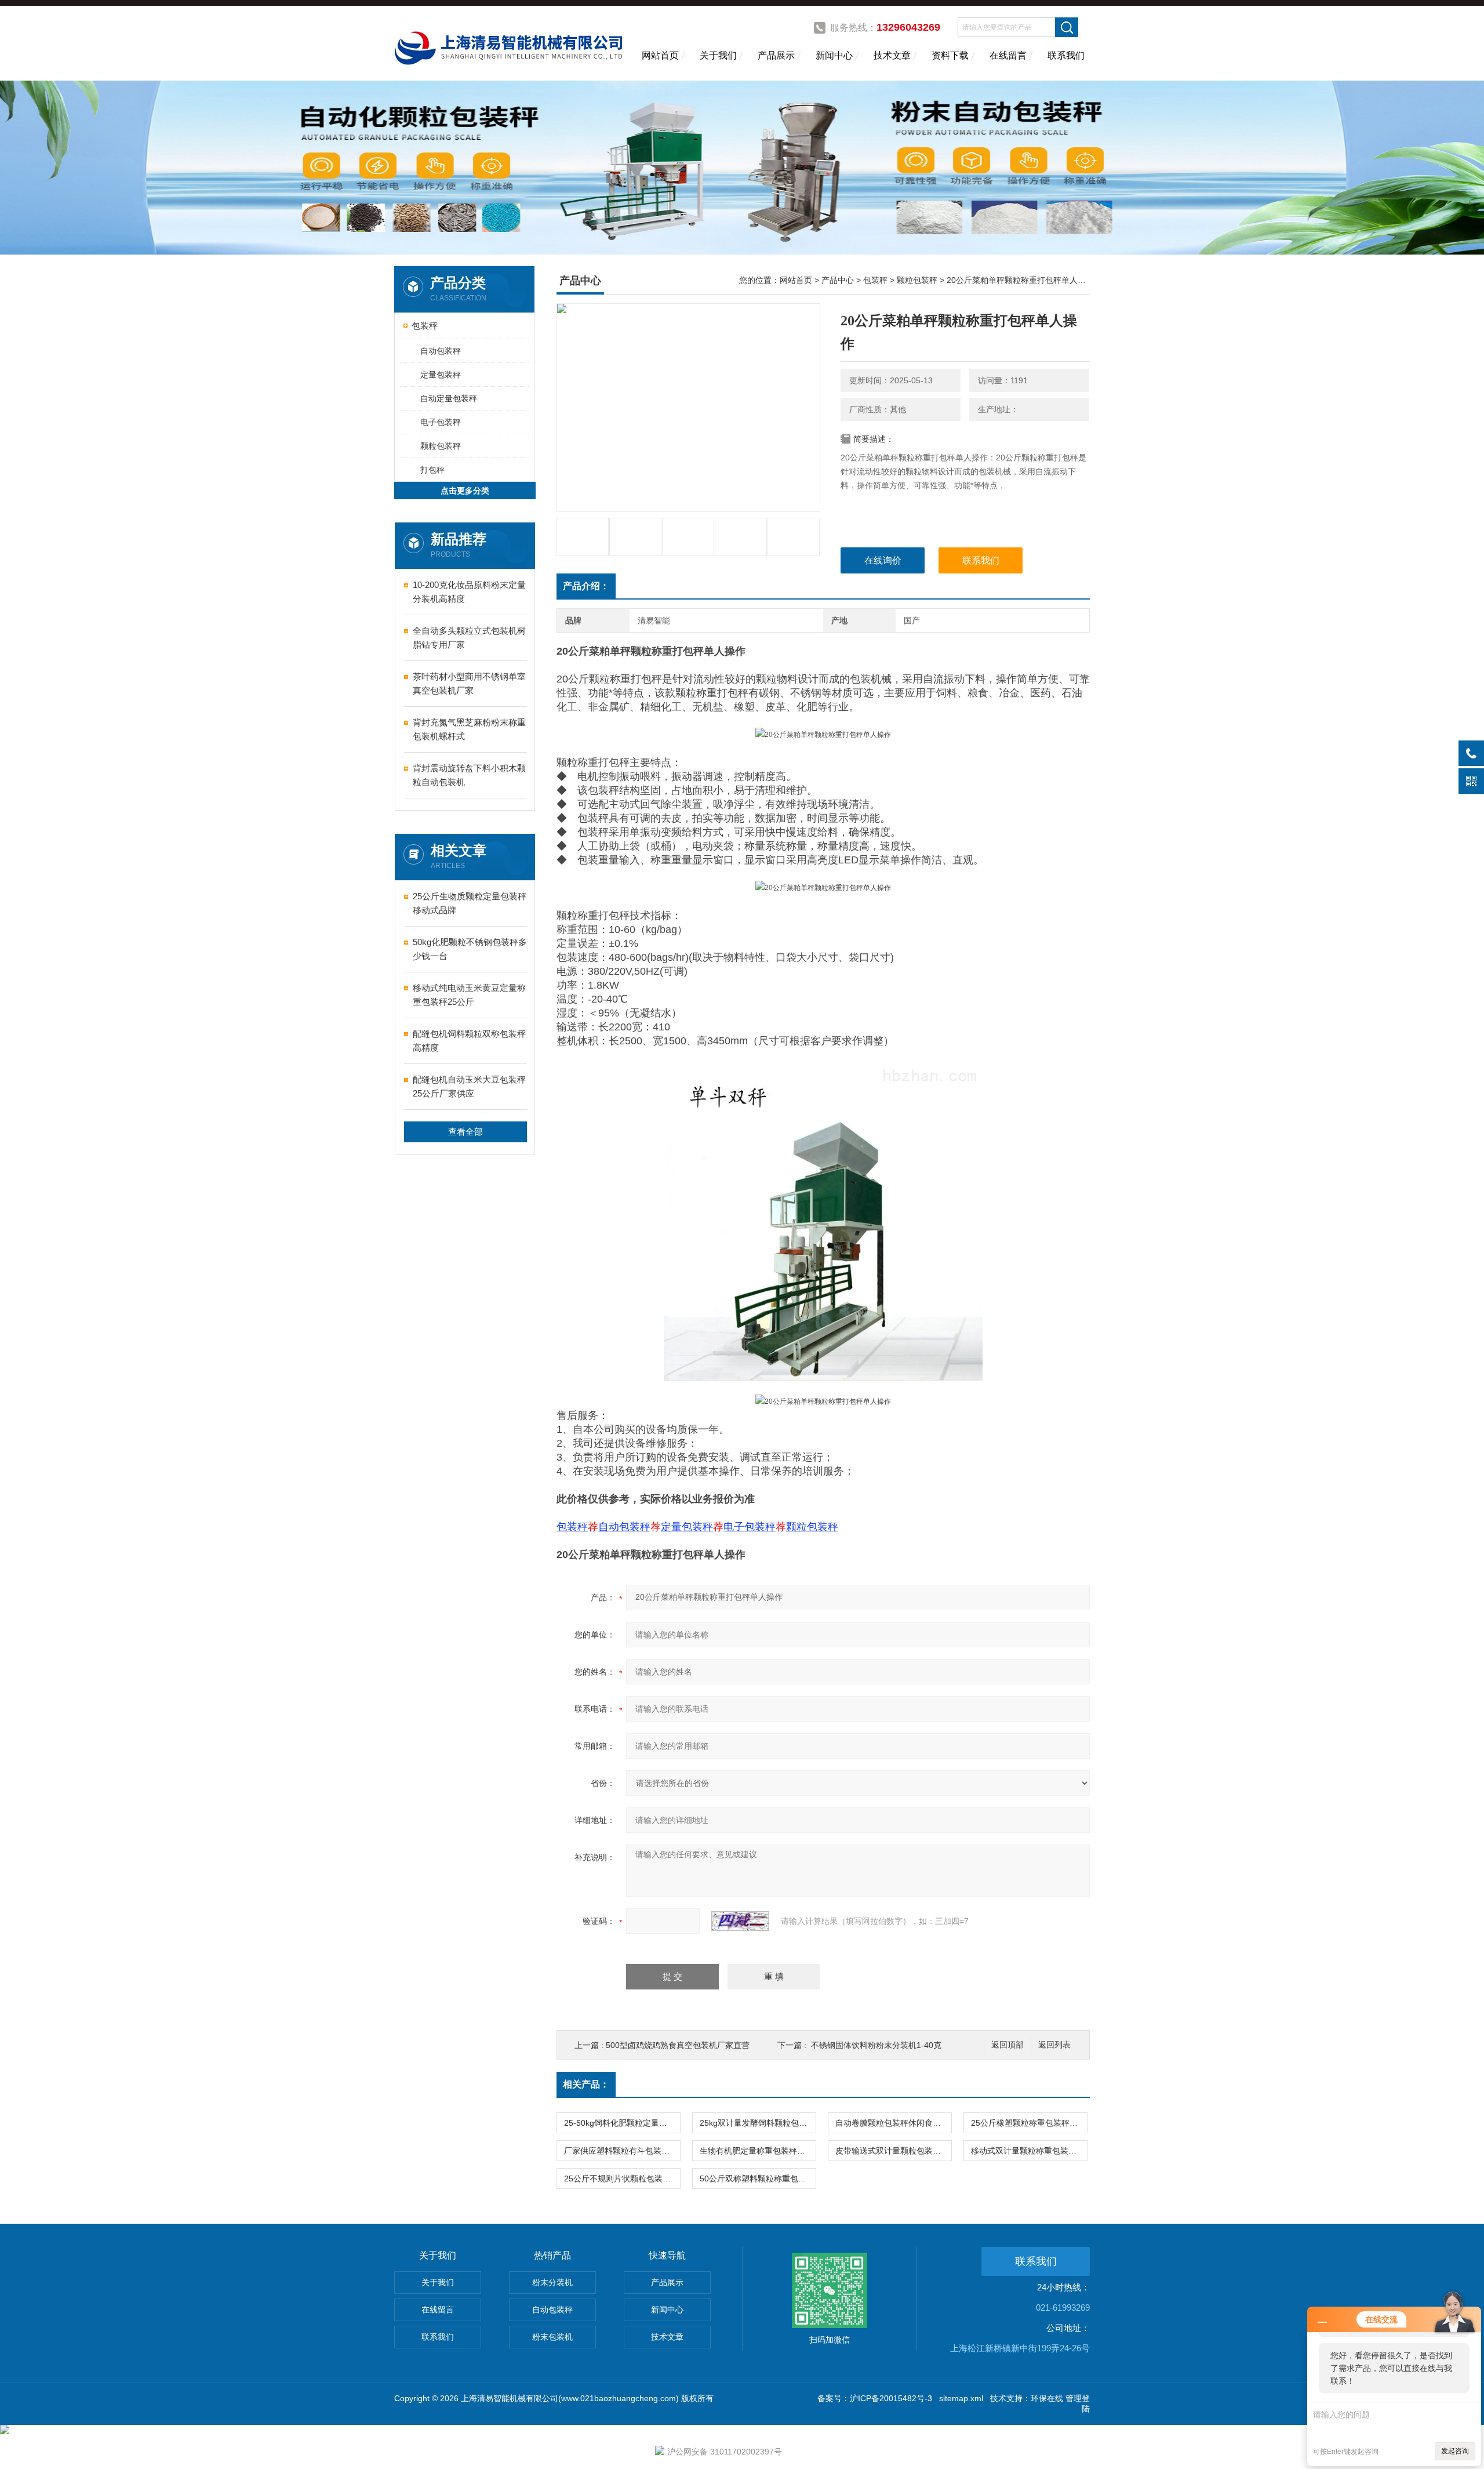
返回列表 (1054, 2045)
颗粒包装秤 (441, 446)
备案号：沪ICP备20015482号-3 (875, 2398)
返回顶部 (1007, 2045)
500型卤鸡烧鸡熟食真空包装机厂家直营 (678, 2045)
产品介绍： (586, 586)
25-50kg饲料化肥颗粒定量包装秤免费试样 (622, 2123)
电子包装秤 (441, 422)
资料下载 (950, 55)
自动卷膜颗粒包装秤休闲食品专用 (893, 2123)
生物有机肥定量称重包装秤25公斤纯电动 (758, 2151)
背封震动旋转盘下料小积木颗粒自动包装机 (469, 775)
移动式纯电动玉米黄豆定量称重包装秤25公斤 (469, 995)
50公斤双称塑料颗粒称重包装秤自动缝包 (758, 2178)
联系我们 (1066, 55)
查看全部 (465, 1132)
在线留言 (1008, 55)
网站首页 (660, 55)
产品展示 (776, 55)
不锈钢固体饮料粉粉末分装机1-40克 (876, 2045)
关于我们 (718, 55)
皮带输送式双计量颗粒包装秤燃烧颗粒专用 (893, 2151)
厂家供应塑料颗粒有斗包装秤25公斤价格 (622, 2151)
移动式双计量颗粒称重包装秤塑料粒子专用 (1029, 2151)
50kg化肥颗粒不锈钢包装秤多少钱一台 (470, 949)
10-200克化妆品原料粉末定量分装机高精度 (469, 592)
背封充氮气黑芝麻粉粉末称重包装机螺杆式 (469, 729)
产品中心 (838, 280)
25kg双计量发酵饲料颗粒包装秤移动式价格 (758, 2123)
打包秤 (432, 470)
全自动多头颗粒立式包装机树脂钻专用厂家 (469, 638)
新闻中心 (834, 55)
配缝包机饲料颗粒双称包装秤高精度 (469, 1041)
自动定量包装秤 (449, 398)
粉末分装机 (552, 2282)
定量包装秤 (441, 375)
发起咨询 (1455, 2451)
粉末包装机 (552, 2337)
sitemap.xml (961, 2398)
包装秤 (425, 326)
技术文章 (892, 55)
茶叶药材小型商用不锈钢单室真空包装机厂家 (469, 683)
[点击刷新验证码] (740, 1921)
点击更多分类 (465, 491)
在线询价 (883, 560)
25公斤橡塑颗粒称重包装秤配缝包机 (1029, 2123)
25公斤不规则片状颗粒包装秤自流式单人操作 (622, 2178)
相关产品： (586, 2084)
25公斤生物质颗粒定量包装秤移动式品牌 (470, 903)
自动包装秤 (441, 351)
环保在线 (1047, 2398)
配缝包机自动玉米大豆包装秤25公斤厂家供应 (469, 1086)
